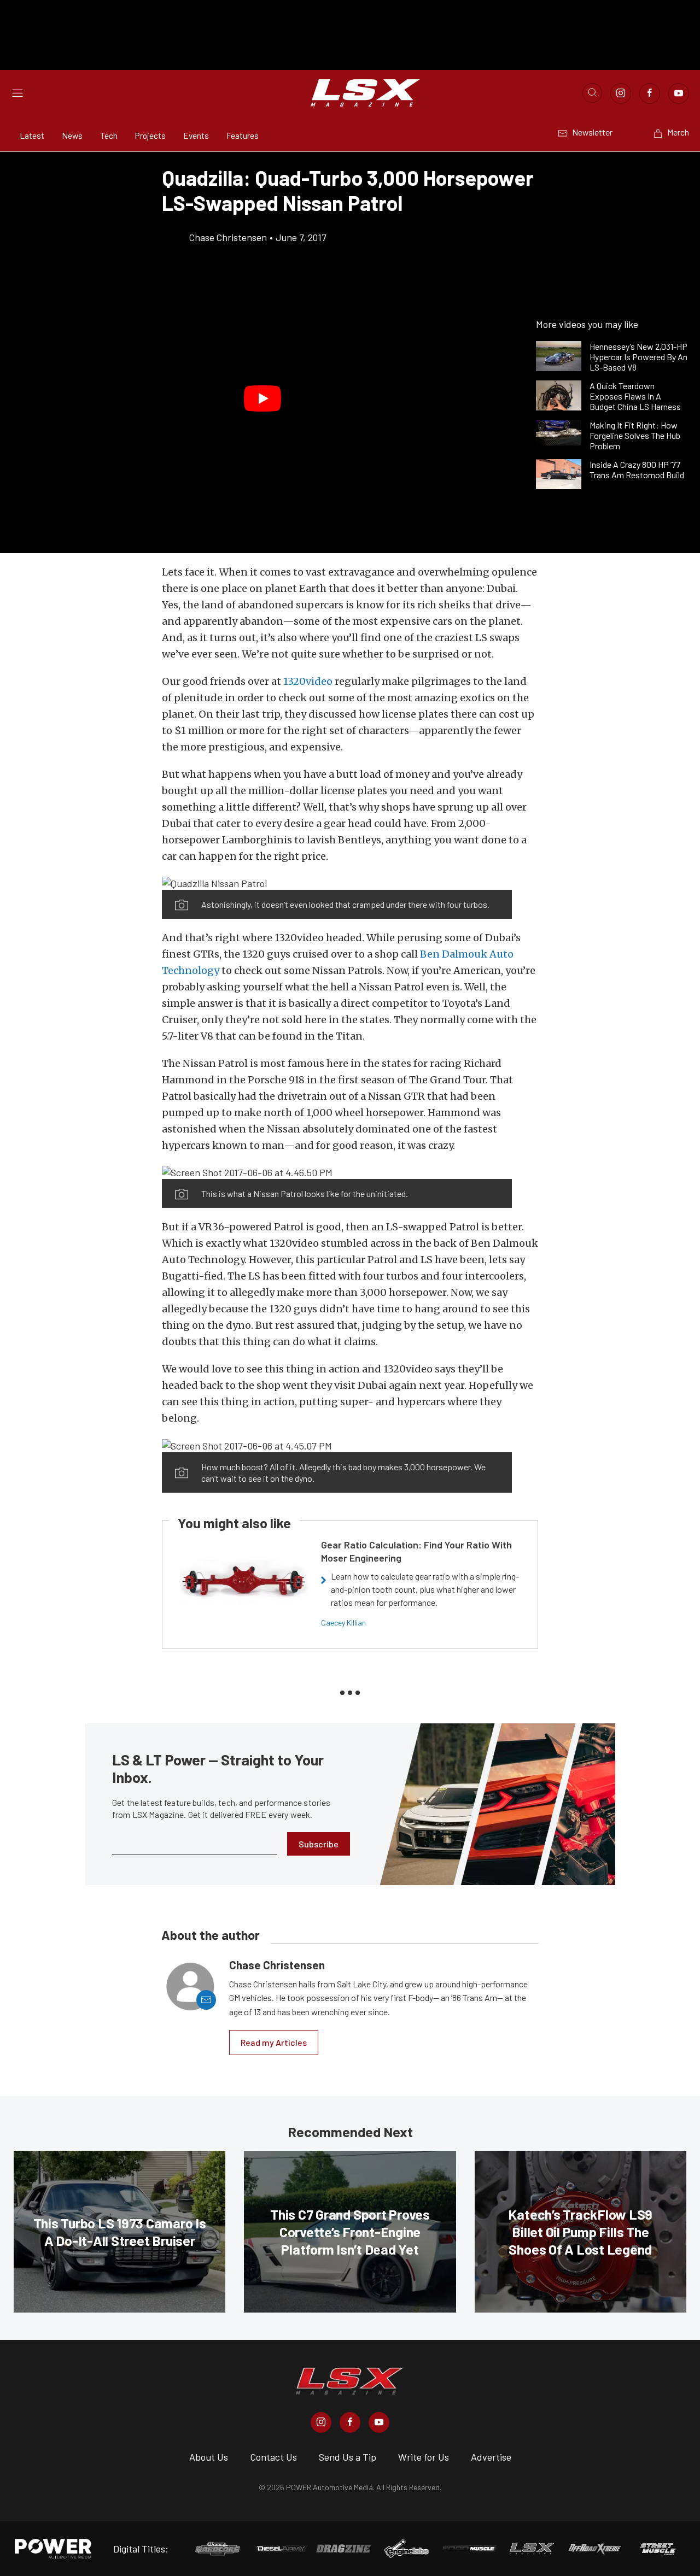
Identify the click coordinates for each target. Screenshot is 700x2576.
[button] (262, 398)
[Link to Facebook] (650, 93)
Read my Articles (274, 2042)
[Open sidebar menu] (17, 93)
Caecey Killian (343, 1623)
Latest (32, 135)
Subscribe (319, 1844)
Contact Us (273, 2457)
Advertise (491, 2457)
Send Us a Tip (348, 2457)
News (72, 135)
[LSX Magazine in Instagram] (321, 2422)
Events (196, 135)
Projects (150, 135)
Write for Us (424, 2457)
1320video (308, 681)
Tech (109, 135)
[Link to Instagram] (621, 93)
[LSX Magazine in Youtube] (379, 2422)
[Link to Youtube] (679, 93)
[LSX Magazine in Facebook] (350, 2422)
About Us (209, 2457)
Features (243, 135)
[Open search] (592, 93)
